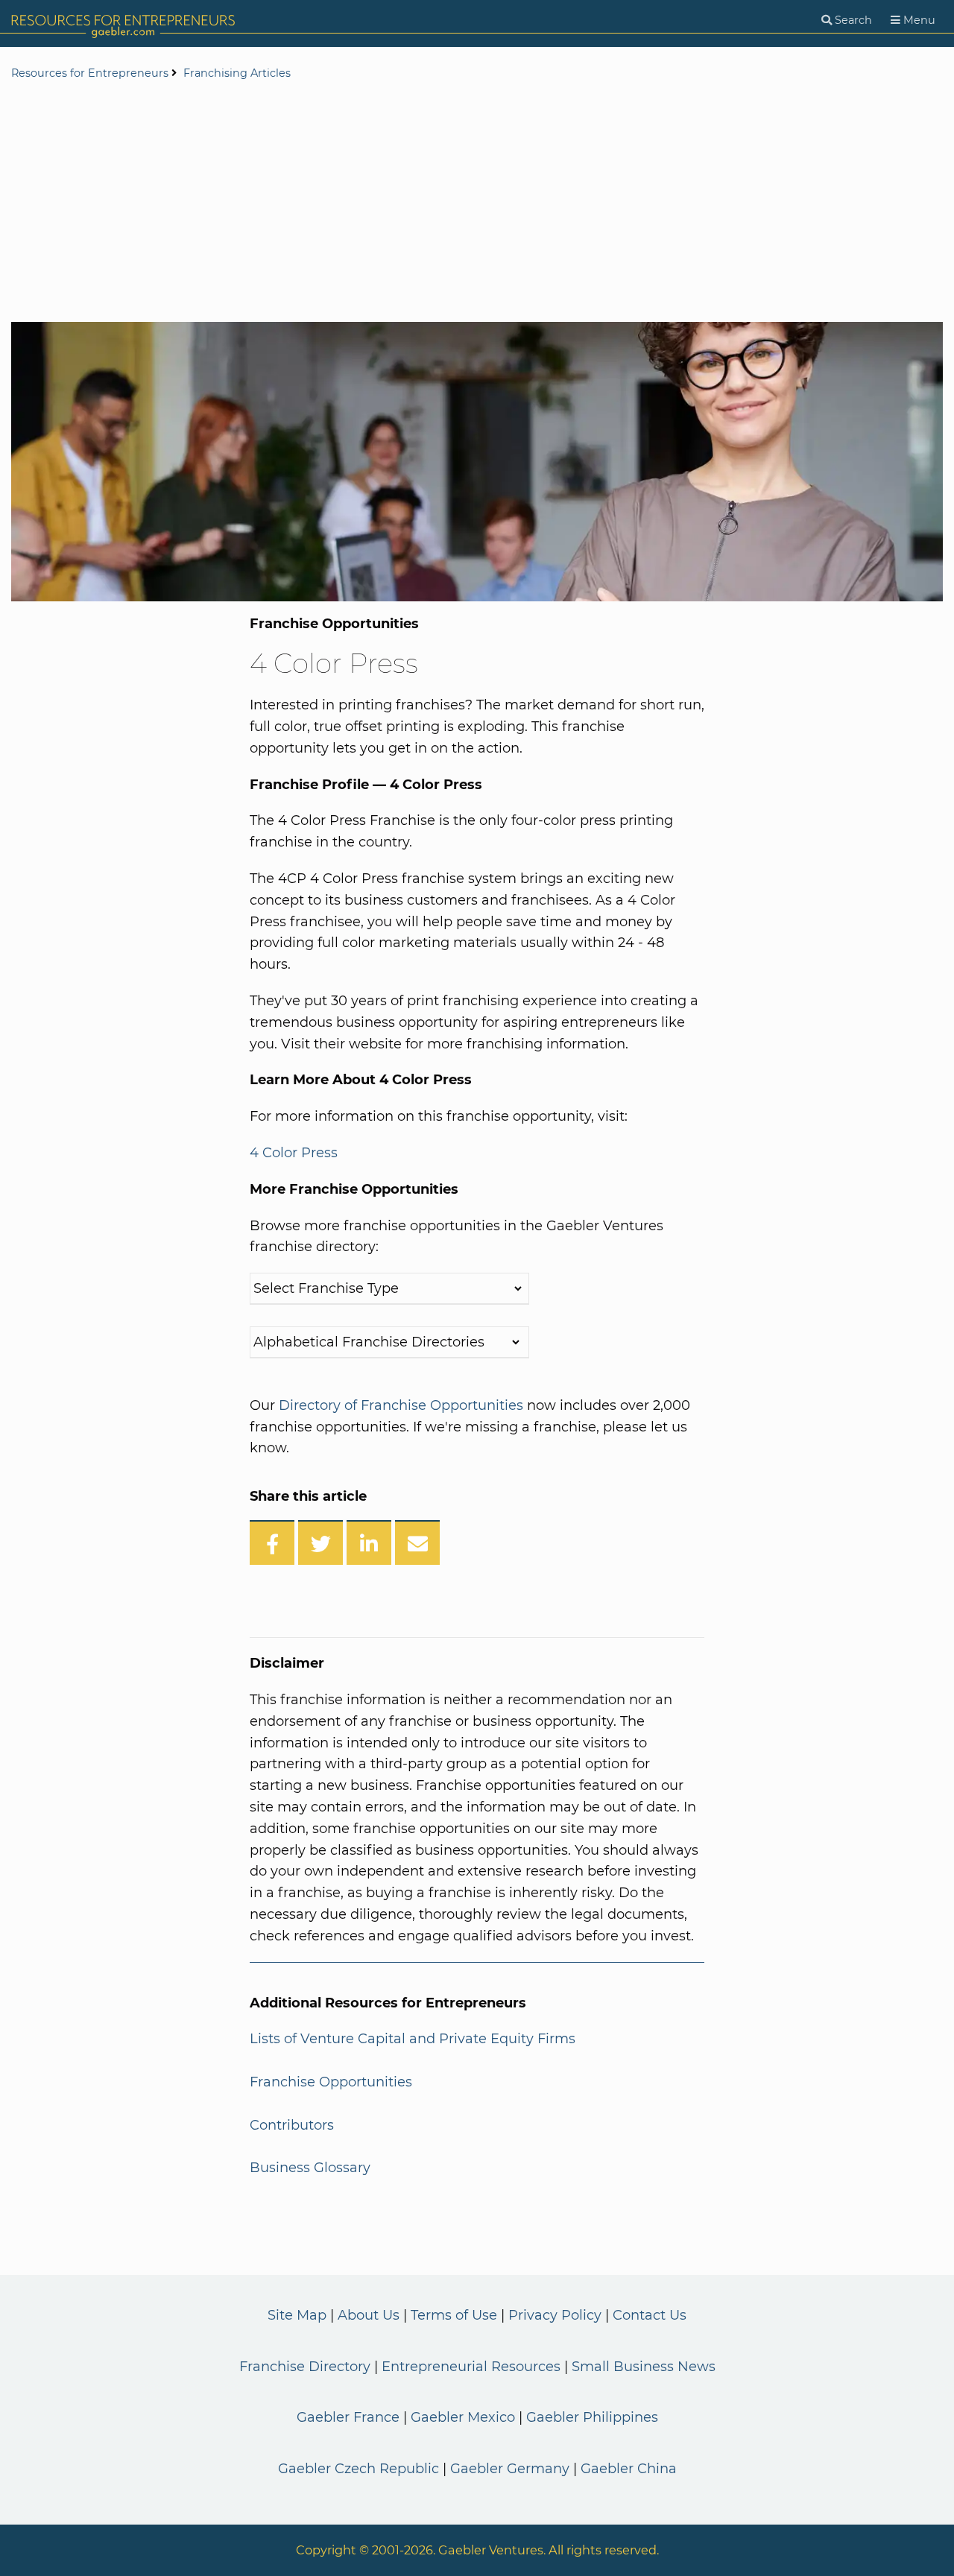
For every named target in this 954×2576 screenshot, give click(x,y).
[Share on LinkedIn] (369, 1542)
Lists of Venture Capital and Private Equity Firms (413, 2039)
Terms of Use (454, 2315)
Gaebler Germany (510, 2469)
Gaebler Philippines (592, 2417)
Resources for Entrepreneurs (90, 73)
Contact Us (650, 2315)
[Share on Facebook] (272, 1542)
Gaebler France (348, 2417)
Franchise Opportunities (331, 2082)
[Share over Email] (417, 1542)
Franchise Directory (305, 2367)
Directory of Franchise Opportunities (401, 1405)
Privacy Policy (555, 2315)
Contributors (292, 2125)
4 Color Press (294, 1153)
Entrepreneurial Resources (471, 2367)
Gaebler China (629, 2469)
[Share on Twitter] (320, 1542)
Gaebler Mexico (463, 2417)
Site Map (297, 2315)
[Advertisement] (477, 203)
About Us (369, 2315)
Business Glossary (310, 2168)
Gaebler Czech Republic (358, 2469)
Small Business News (644, 2367)
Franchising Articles (237, 73)
